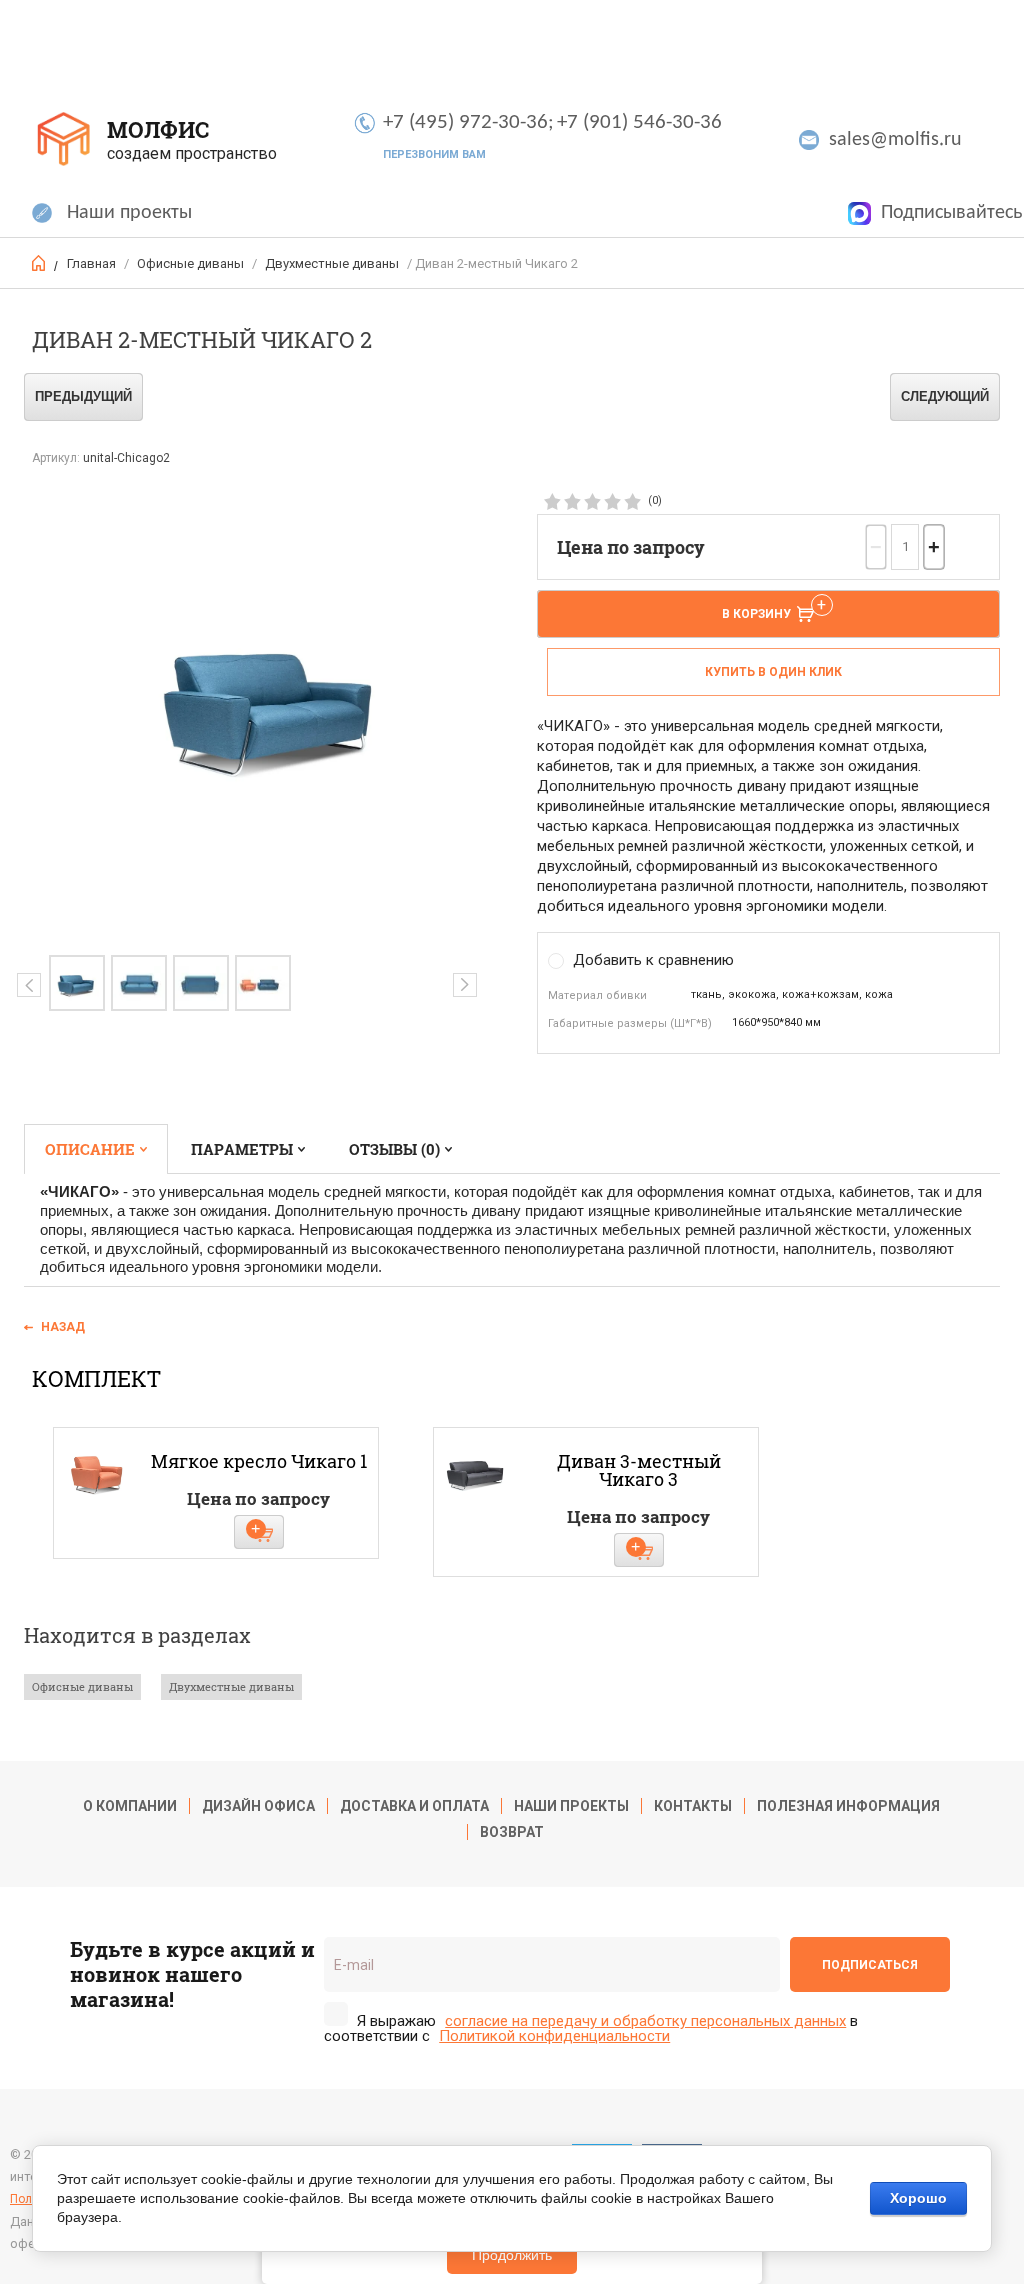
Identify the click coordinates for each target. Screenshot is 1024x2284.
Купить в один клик (773, 672)
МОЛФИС (158, 129)
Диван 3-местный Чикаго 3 (639, 1470)
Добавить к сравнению (653, 960)
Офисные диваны (190, 263)
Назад (63, 1327)
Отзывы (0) (394, 1149)
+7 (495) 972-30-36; (468, 122)
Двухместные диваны (332, 263)
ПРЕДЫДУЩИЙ (83, 396)
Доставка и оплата (414, 1806)
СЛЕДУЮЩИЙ (945, 396)
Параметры (242, 1149)
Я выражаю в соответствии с (591, 2028)
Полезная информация (848, 1806)
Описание (90, 1149)
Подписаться (870, 1965)
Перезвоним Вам (434, 154)
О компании (130, 1806)
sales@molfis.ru (895, 140)
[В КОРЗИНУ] (259, 1532)
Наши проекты (129, 213)
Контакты (693, 1806)
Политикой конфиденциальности (554, 2036)
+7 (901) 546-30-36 (639, 122)
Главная (91, 263)
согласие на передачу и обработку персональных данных (645, 2021)
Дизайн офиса (258, 1806)
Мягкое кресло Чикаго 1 (259, 1461)
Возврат (512, 1832)
